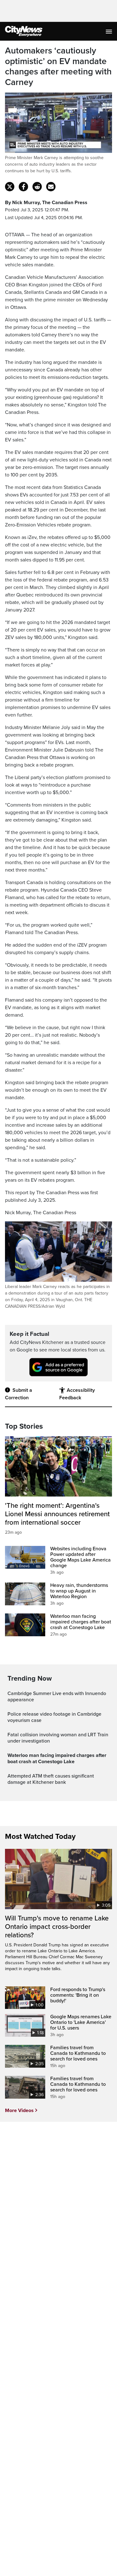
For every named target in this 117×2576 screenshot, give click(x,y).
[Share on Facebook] (23, 187)
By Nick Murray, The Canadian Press (46, 203)
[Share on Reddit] (37, 187)
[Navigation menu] (110, 31)
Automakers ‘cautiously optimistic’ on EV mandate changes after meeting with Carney (58, 67)
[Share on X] (10, 187)
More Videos (19, 2111)
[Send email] (51, 187)
